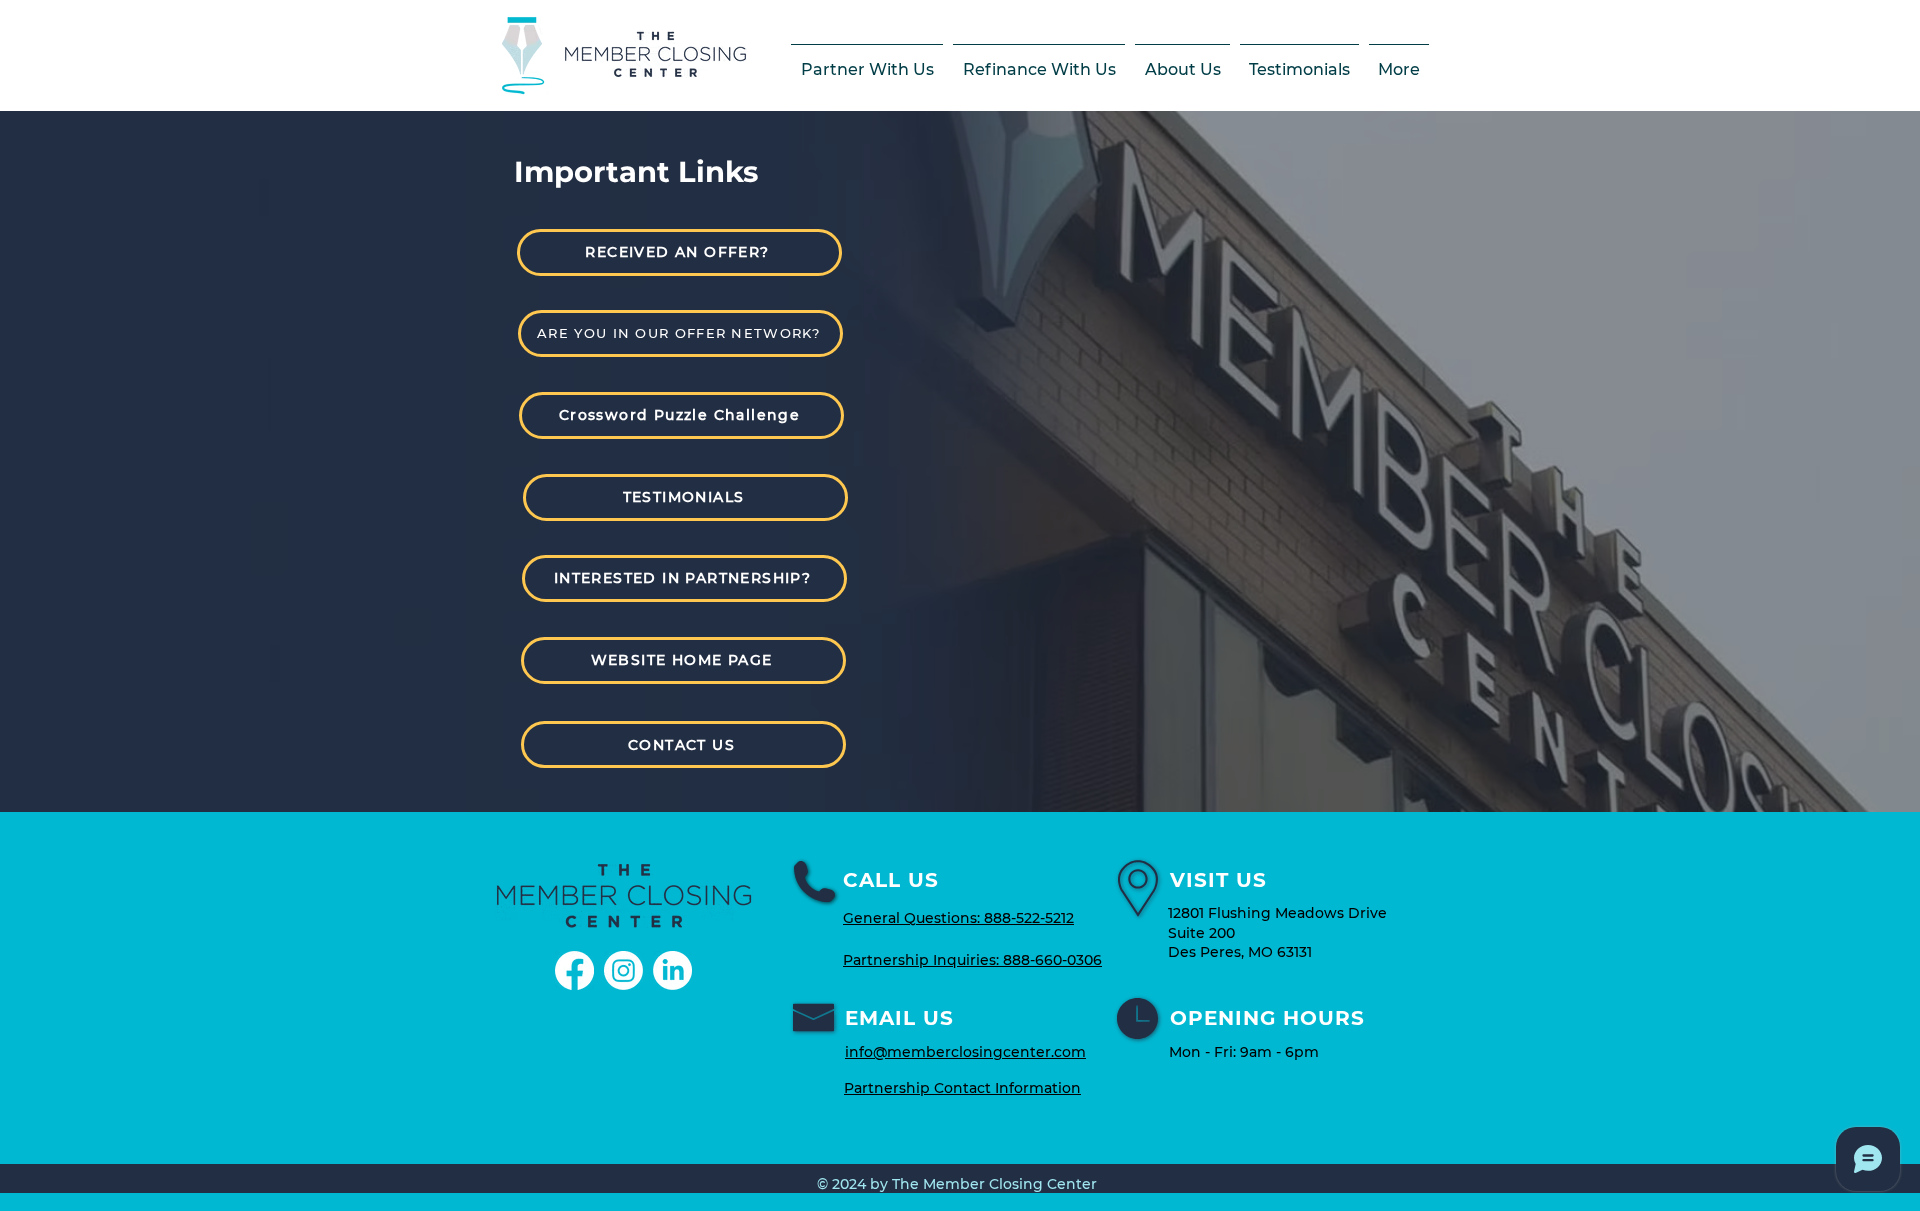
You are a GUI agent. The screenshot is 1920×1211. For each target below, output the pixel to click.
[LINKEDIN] (672, 970)
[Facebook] (574, 970)
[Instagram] (623, 970)
